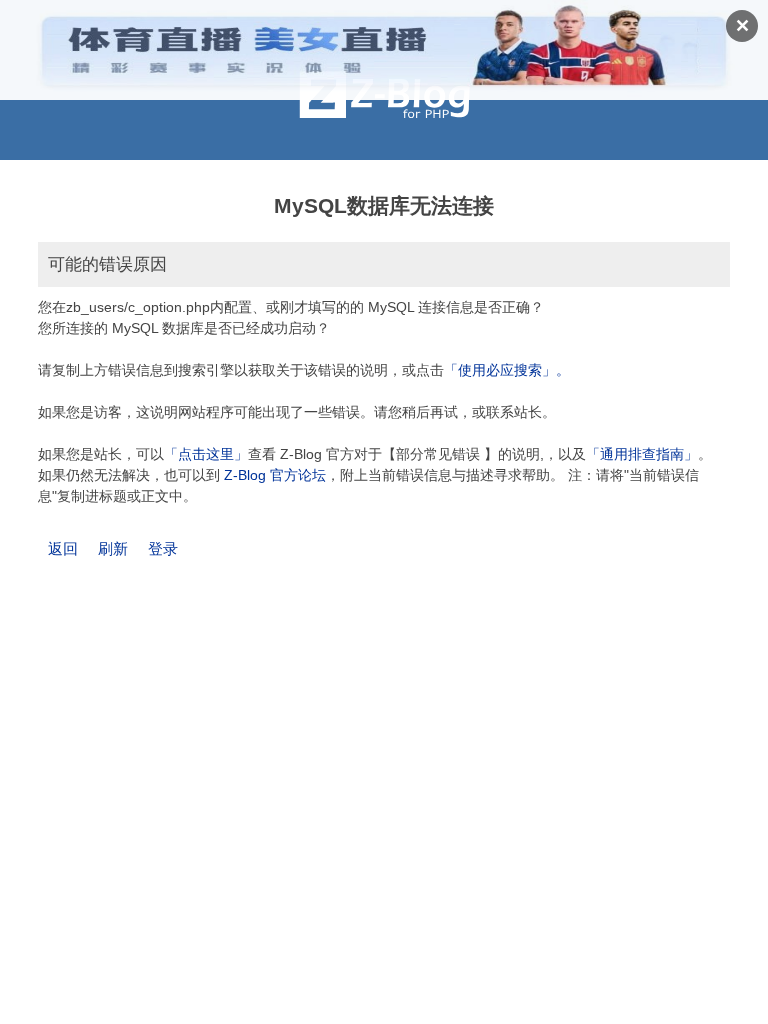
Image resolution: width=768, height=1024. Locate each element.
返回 (63, 548)
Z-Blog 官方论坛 (275, 475)
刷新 (113, 548)
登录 (163, 548)
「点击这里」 (206, 454)
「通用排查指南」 (642, 454)
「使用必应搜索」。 (507, 370)
